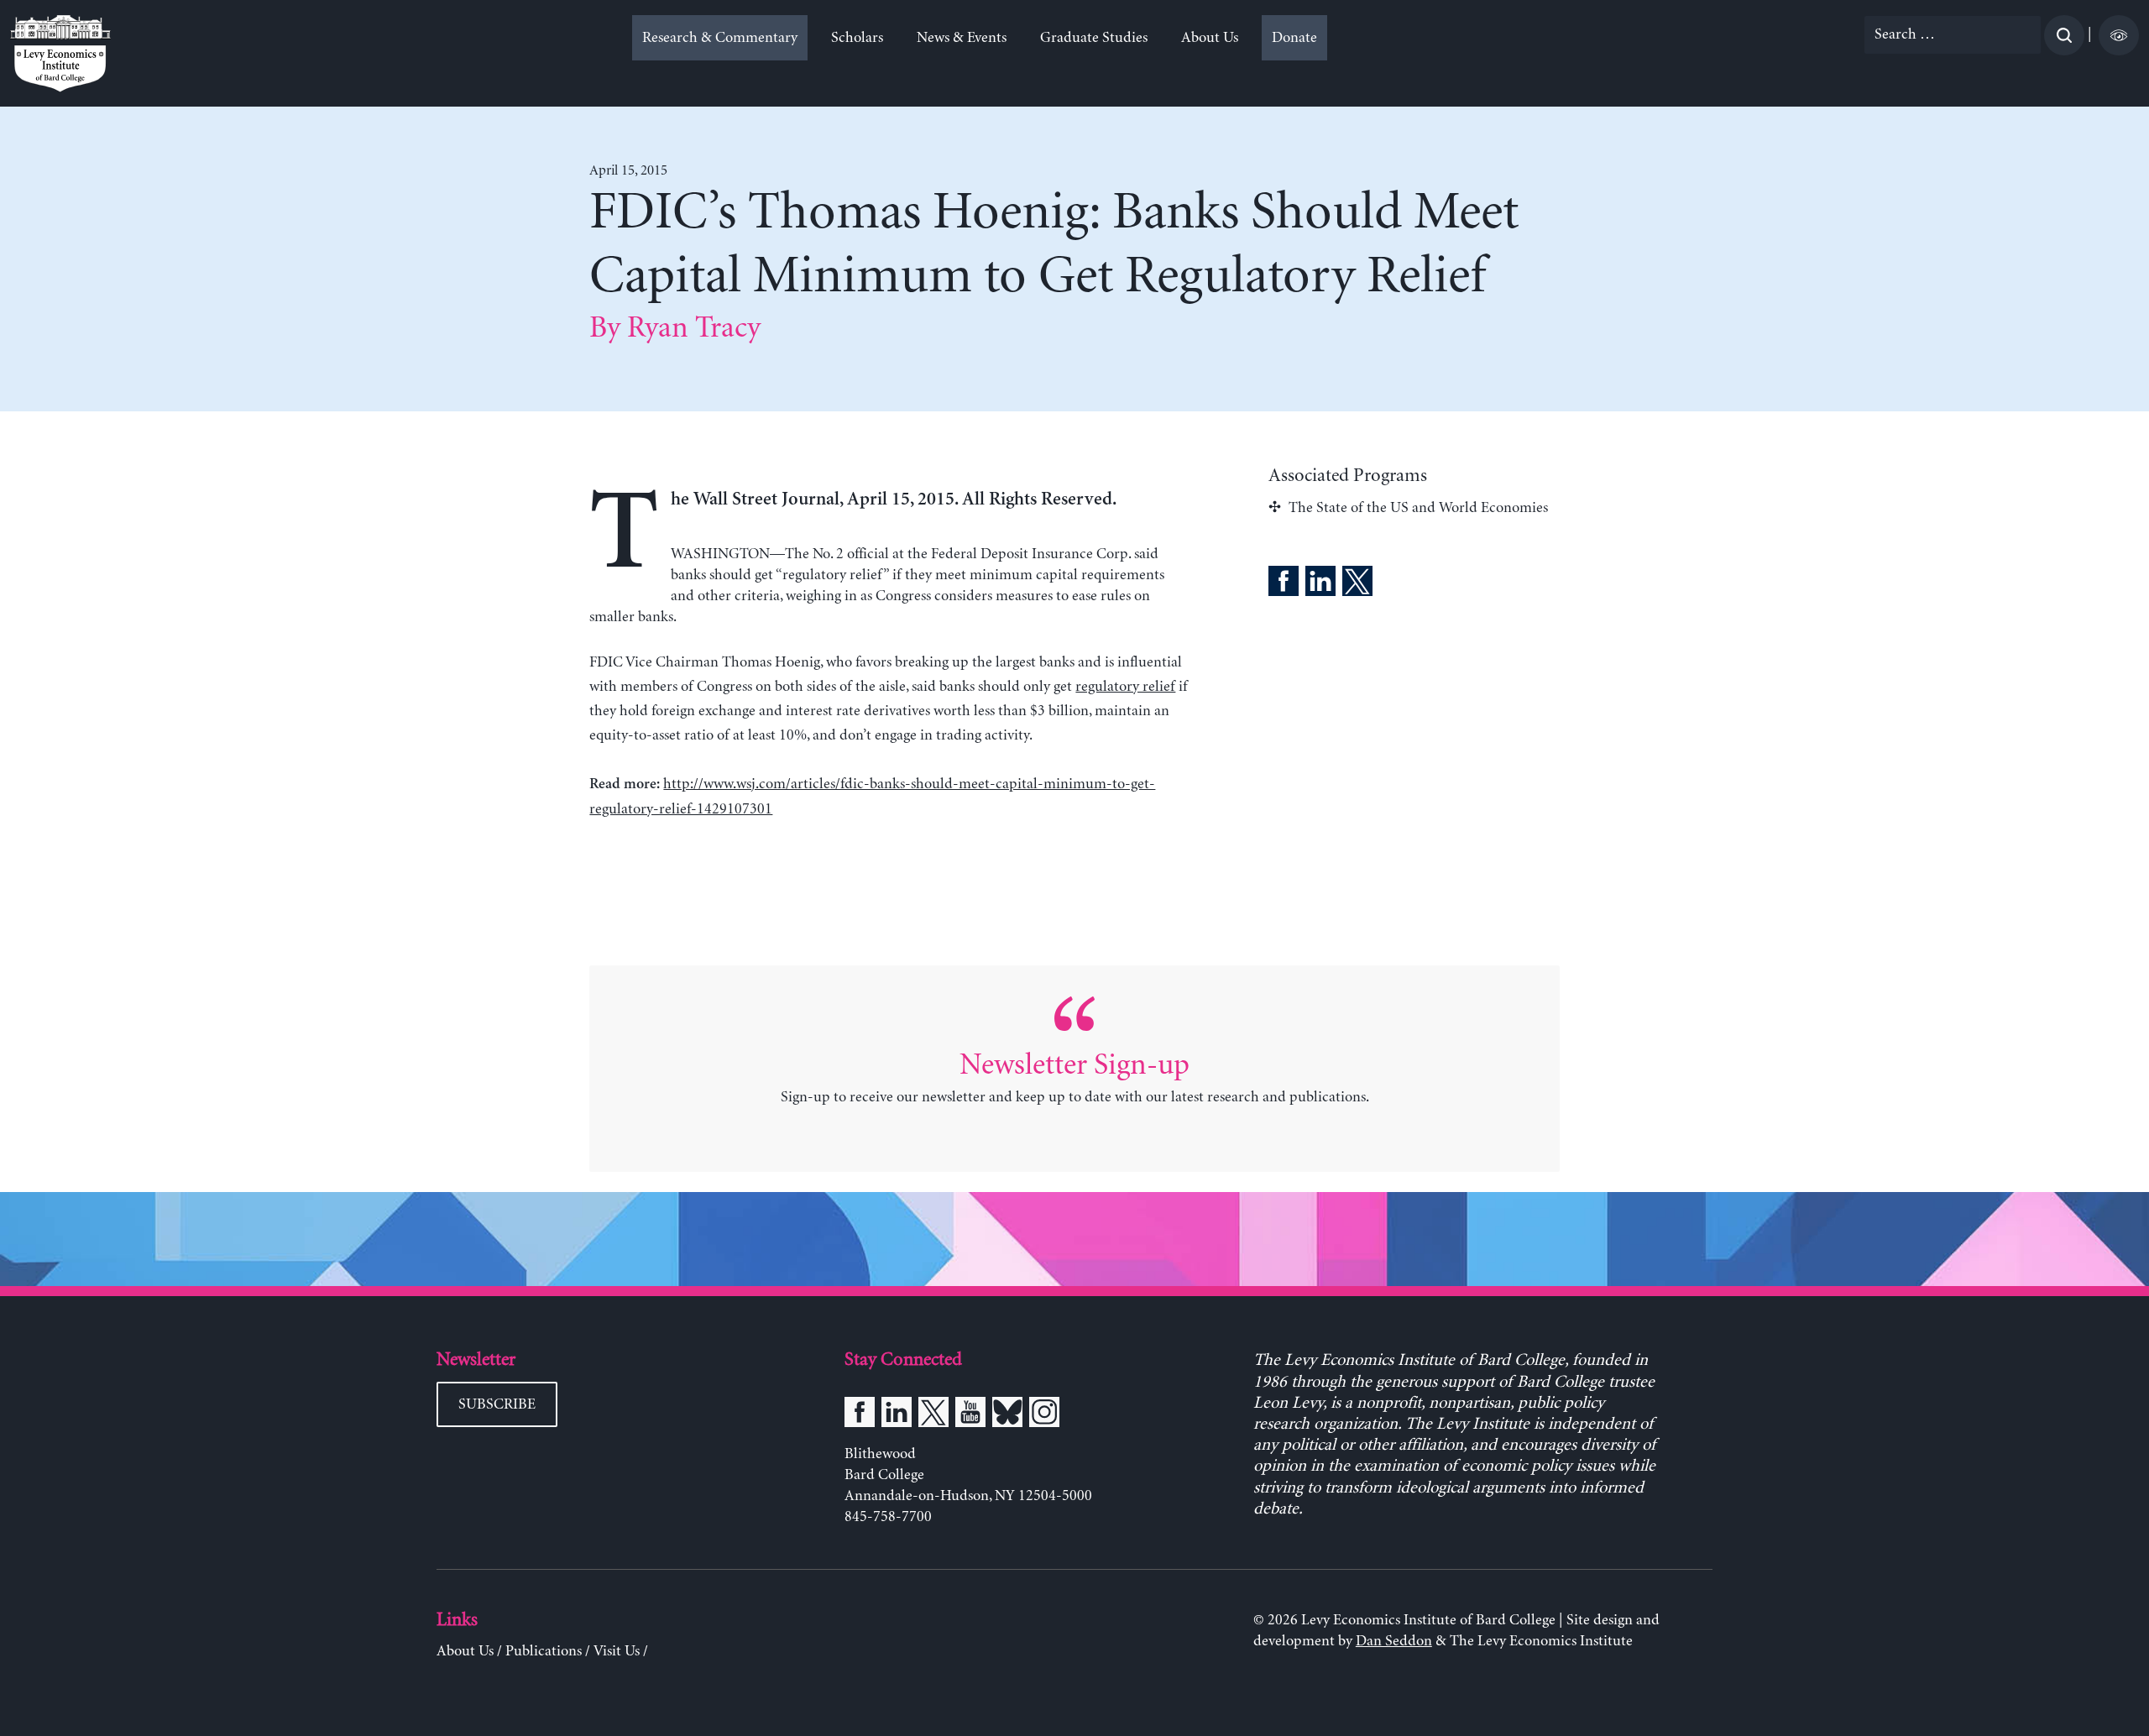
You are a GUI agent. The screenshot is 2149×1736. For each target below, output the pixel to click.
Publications (544, 1651)
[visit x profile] (933, 1415)
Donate (1294, 38)
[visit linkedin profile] (897, 1415)
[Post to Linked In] (1320, 584)
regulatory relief (1125, 687)
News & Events (962, 38)
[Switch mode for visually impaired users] (2119, 35)
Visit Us (617, 1651)
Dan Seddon (1394, 1641)
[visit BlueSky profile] (1007, 1415)
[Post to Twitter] (1357, 584)
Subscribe (497, 1404)
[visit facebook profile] (860, 1415)
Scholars (857, 38)
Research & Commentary (720, 38)
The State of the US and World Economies (1418, 508)
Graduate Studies (1094, 38)
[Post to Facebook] (1284, 584)
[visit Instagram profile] (1044, 1415)
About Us (1210, 38)
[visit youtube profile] (970, 1415)
